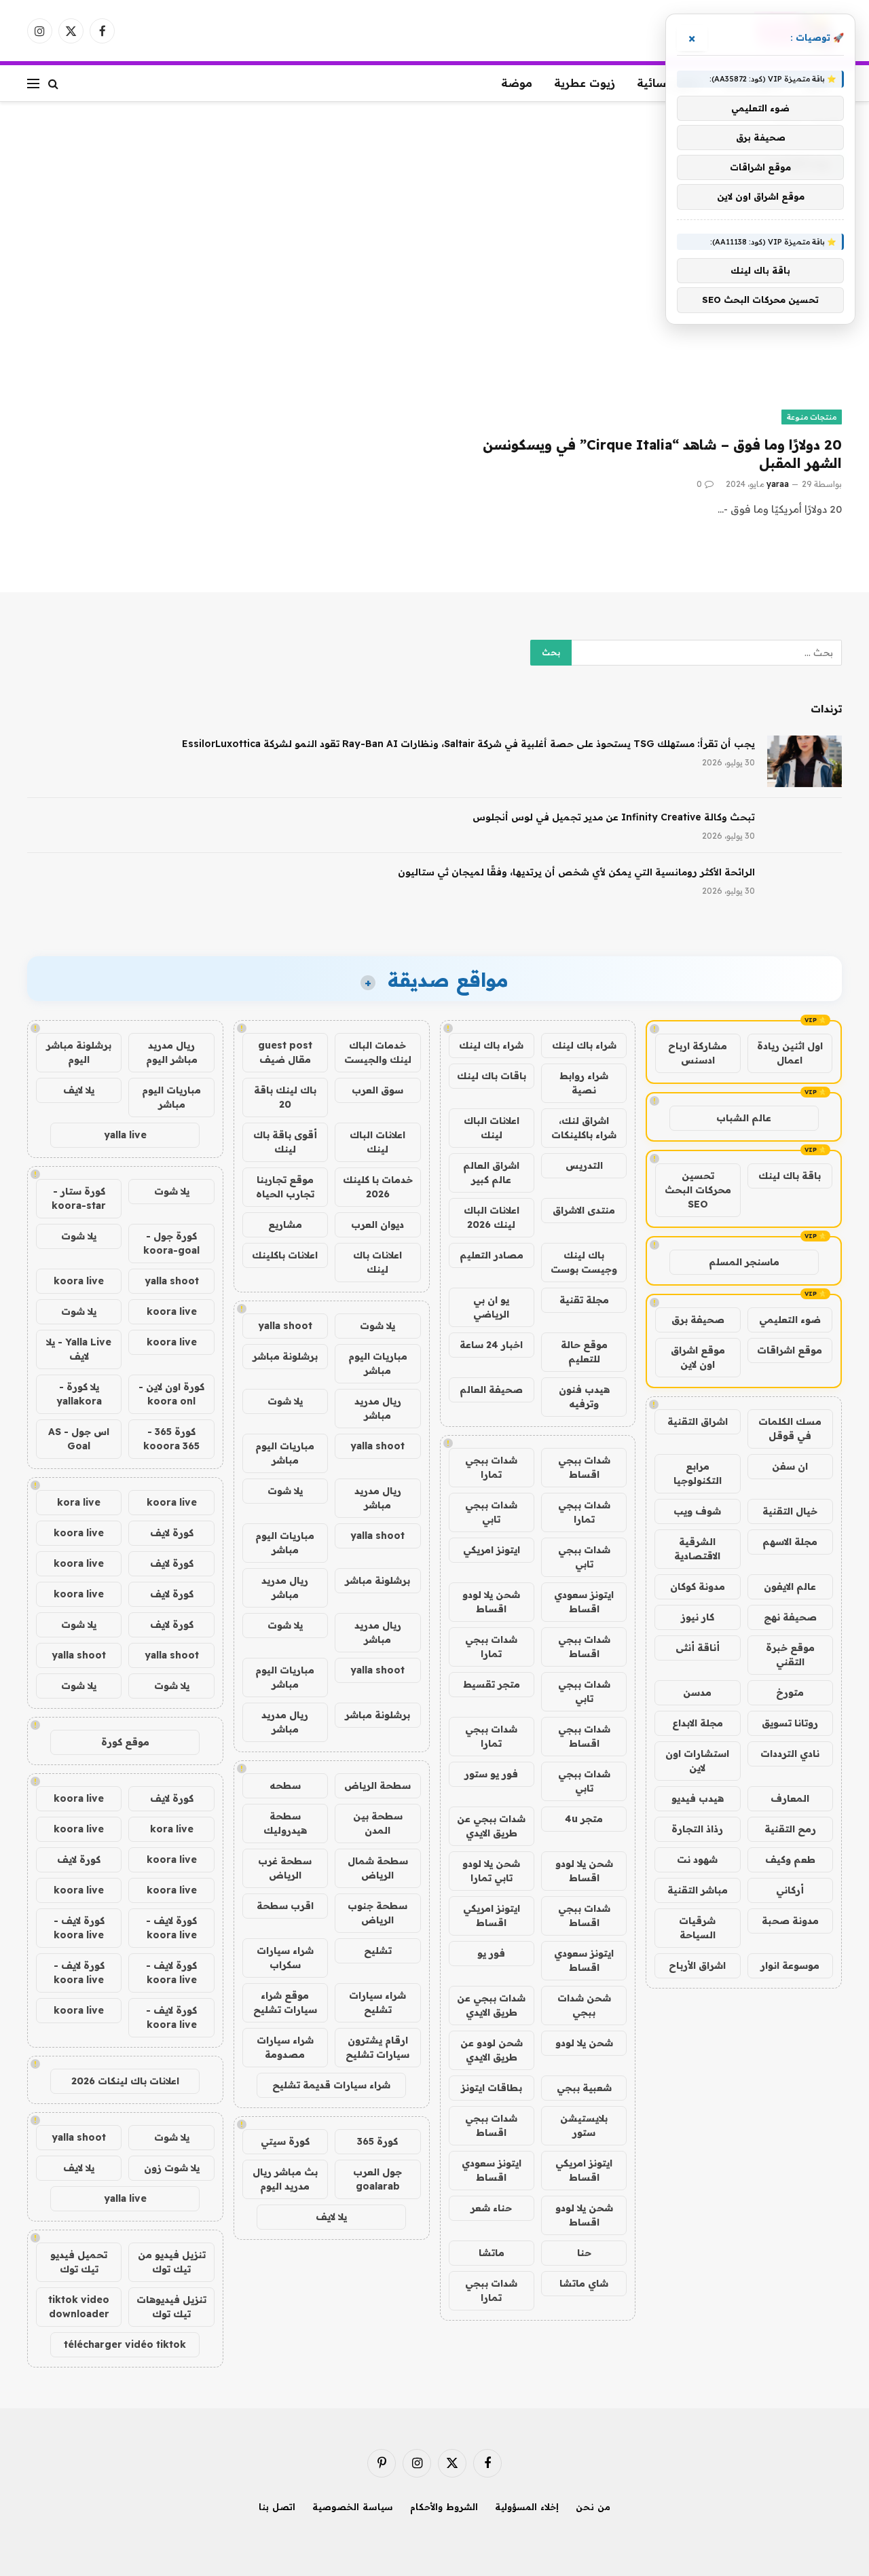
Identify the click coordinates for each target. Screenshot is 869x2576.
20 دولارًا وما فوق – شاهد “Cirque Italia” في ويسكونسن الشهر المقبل (662, 454)
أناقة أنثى (698, 1648)
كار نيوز (698, 1617)
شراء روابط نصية (584, 1083)
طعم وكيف (790, 1860)
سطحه (285, 1785)
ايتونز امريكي (492, 1550)
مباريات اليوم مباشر (378, 1363)
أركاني (790, 1890)
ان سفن (790, 1466)
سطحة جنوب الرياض (377, 1913)
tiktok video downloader (79, 2307)
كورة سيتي (285, 2141)
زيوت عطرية (585, 83)
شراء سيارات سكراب (285, 1958)
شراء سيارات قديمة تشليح (331, 2085)
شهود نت (697, 1860)
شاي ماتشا (584, 2283)
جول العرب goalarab (377, 2179)
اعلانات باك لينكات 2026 (125, 2081)
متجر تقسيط (492, 1684)
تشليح (378, 1951)
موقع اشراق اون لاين (698, 1357)
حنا (584, 2253)
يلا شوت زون (172, 2168)
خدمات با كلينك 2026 (378, 1187)
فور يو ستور (491, 1774)
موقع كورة (125, 1742)
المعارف (790, 1798)
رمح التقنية (790, 1829)
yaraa (778, 484)
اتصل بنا (277, 2507)
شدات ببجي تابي (491, 1512)
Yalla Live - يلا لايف (79, 1349)
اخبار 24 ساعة (491, 1345)
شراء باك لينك (584, 1045)
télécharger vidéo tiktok (125, 2344)
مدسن (697, 1692)
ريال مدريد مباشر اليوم (172, 1052)
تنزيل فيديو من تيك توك (172, 2262)
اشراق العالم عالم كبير (491, 1173)
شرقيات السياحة (697, 1928)
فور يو (491, 1953)
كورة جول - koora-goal (171, 1243)
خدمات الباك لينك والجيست (378, 1052)
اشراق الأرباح (697, 1965)
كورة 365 (377, 2141)
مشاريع (285, 1224)
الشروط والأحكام (444, 2507)
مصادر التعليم (492, 1255)
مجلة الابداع (698, 1723)
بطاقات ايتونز (492, 2088)
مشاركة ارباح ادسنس (698, 1053)
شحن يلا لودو (584, 2043)
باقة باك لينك (790, 1176)
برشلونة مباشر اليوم (79, 1052)
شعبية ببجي (584, 2088)
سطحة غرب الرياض (285, 1868)
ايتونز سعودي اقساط (584, 1602)
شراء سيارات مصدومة (285, 2047)
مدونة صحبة (790, 1921)
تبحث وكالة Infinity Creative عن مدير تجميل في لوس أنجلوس (614, 817)
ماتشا (492, 2253)
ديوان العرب (377, 1224)
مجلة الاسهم (790, 1542)
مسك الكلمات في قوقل (790, 1429)
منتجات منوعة (812, 417)
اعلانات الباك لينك (492, 1128)
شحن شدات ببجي (584, 2005)
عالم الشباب (744, 1118)
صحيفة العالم (491, 1390)
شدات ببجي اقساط (584, 1467)
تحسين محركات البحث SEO (698, 1190)
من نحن (593, 2507)
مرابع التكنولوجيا (698, 1473)
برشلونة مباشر (285, 1356)
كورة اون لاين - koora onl (171, 1394)
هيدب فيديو (698, 1798)
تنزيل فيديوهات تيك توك (171, 2307)
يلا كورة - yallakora (79, 1394)
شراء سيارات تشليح (377, 2002)
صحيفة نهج (790, 1617)
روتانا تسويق (790, 1723)
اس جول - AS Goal (79, 1439)
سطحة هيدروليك (285, 1823)
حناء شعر (491, 2208)
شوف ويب (697, 1511)
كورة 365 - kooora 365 (171, 1439)
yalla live (125, 1135)
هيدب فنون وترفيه (584, 1397)
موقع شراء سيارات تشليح (285, 2002)
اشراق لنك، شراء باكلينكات (584, 1128)
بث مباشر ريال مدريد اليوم (285, 2179)
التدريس (584, 1165)
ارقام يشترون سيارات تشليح (377, 2047)
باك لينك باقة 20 (285, 1097)
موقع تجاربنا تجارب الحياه (285, 1187)
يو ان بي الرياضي (491, 1307)
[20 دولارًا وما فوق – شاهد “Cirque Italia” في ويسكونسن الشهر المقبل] (644, 313)
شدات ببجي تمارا (491, 1467)
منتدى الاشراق (584, 1210)
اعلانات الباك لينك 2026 (492, 1217)
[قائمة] (33, 83)
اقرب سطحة (285, 1906)
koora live (79, 1281)
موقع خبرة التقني (790, 1655)
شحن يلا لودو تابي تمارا (491, 1871)
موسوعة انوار (790, 1965)
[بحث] (53, 83)
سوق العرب (377, 1090)
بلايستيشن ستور (584, 2125)
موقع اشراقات (790, 1350)
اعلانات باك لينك (377, 1262)
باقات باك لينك (492, 1076)
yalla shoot (285, 1326)
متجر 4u (584, 1819)
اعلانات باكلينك (285, 1255)
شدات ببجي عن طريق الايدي (491, 1826)
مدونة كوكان (698, 1586)
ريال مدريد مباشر (378, 1408)
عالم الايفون (790, 1586)
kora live (79, 1502)
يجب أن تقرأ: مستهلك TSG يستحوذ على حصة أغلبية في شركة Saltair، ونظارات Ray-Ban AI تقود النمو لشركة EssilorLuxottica (468, 744)
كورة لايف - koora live (171, 1928)
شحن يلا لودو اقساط (491, 1602)
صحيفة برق (698, 1320)
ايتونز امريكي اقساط (492, 1916)
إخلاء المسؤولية (527, 2507)
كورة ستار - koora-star (79, 1198)
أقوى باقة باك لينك (285, 1142)
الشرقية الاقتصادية (697, 1549)
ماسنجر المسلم (744, 1262)
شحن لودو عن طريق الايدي (492, 2050)
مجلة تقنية (584, 1300)
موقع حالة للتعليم (584, 1352)
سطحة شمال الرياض (378, 1868)
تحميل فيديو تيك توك (79, 2262)
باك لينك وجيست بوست (584, 1262)
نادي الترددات (790, 1754)
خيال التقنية (790, 1511)
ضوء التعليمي (790, 1320)
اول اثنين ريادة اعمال (790, 1053)
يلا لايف (331, 2217)
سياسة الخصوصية (353, 2507)
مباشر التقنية (698, 1890)
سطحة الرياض (377, 1785)
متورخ (790, 1692)
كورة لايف (172, 1533)
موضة (517, 83)
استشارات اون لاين (697, 1761)
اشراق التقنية (698, 1421)
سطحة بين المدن (378, 1823)
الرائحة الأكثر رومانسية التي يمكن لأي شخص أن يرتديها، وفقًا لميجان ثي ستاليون (576, 872)
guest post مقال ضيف (285, 1052)
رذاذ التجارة (697, 1829)
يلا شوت (377, 1326)
